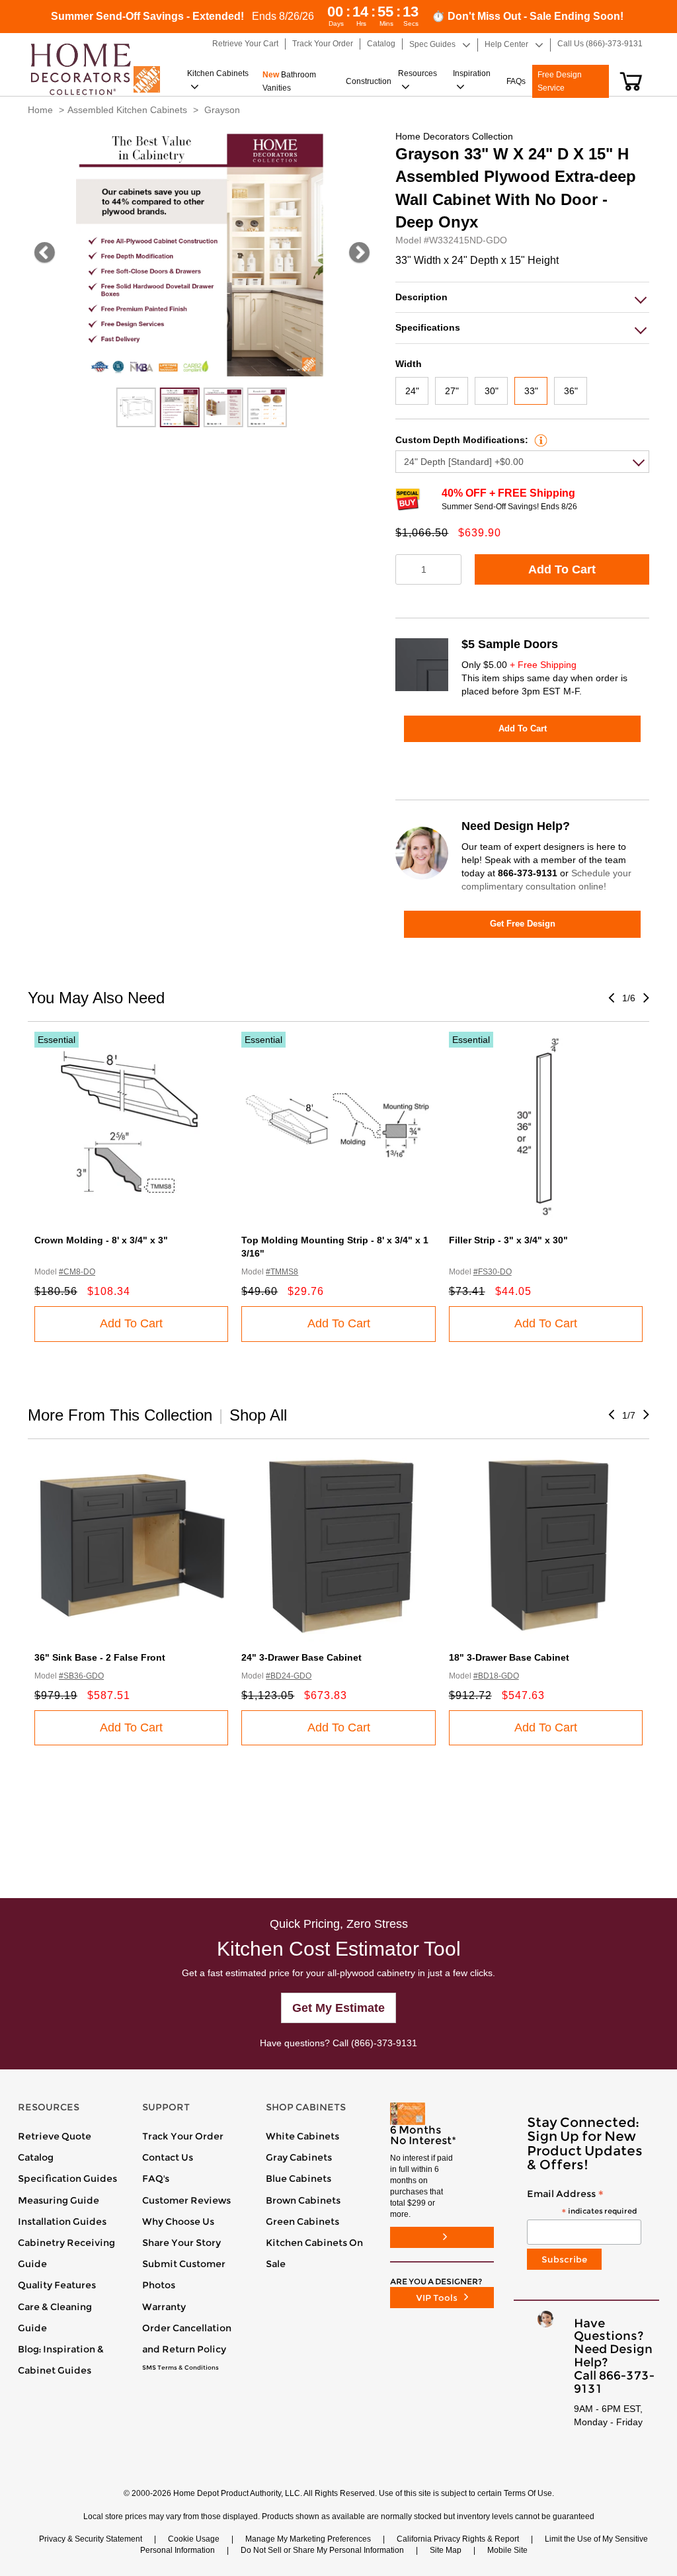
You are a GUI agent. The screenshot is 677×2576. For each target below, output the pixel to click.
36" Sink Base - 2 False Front (100, 1657)
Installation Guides (62, 2222)
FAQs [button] (516, 81)
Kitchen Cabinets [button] (218, 73)
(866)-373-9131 (384, 2043)
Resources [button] (418, 73)
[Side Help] (539, 440)
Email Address (582, 2203)
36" (571, 391)
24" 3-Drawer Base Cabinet (301, 1657)
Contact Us (168, 2157)
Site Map (446, 2550)
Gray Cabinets (299, 2157)
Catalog (36, 2157)
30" (492, 391)
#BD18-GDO (496, 1676)
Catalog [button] (381, 44)
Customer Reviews (186, 2200)
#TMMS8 (282, 1272)
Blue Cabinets (299, 2179)
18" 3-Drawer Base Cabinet (509, 1657)
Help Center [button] (506, 44)
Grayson (222, 110)
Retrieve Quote (55, 2136)
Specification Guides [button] (67, 2179)
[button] (631, 81)
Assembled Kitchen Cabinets (127, 110)
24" (412, 391)
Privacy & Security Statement (91, 2539)
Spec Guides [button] (432, 44)
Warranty (164, 2307)
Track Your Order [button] (323, 44)
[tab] (522, 297)
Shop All (258, 1415)
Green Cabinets (302, 2222)
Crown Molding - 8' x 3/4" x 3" (101, 1240)
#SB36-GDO (81, 1676)
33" (531, 391)
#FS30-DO (493, 1272)
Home (40, 110)
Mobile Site (507, 2550)
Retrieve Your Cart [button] (245, 44)
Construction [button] (369, 81)
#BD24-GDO (289, 1676)
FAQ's (156, 2179)
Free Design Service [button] (560, 81)
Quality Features (57, 2285)
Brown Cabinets (303, 2200)
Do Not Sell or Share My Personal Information (322, 2550)
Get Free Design (523, 924)
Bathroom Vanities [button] (289, 81)
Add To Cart (562, 569)
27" (452, 391)
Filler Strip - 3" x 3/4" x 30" (508, 1240)
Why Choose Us (178, 2222)
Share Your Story (181, 2243)
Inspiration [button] (472, 73)
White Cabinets (302, 2136)
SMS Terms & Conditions (180, 2368)
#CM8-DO (77, 1272)
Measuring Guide (59, 2200)
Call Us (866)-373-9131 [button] (600, 44)
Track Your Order (183, 2136)
